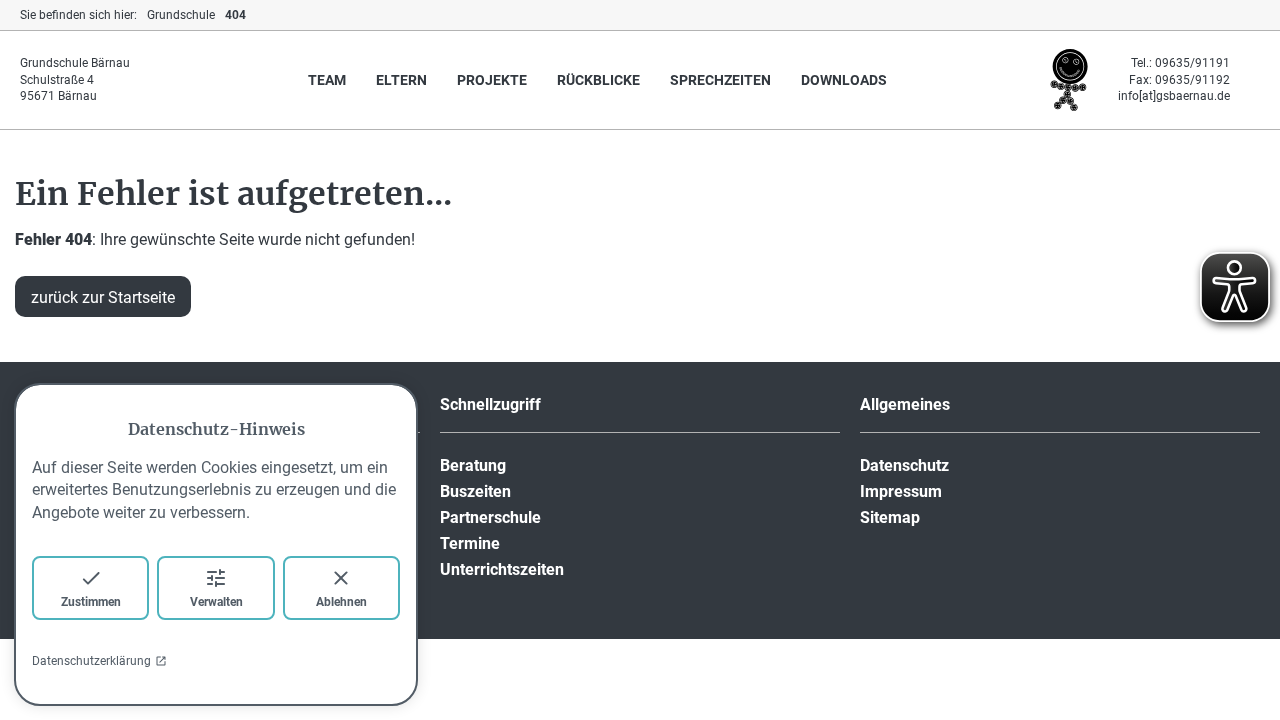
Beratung (473, 465)
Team (327, 80)
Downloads (844, 80)
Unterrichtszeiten (502, 569)
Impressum (901, 491)
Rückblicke (598, 80)
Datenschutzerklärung (91, 661)
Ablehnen (341, 602)
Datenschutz (904, 465)
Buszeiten (475, 491)
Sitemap (890, 517)
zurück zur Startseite (103, 297)
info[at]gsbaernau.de (1174, 96)
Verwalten (216, 602)
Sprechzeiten (720, 80)
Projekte (492, 80)
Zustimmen (91, 602)
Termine (470, 543)
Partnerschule (490, 517)
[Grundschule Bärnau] (1069, 108)
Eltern (401, 80)
